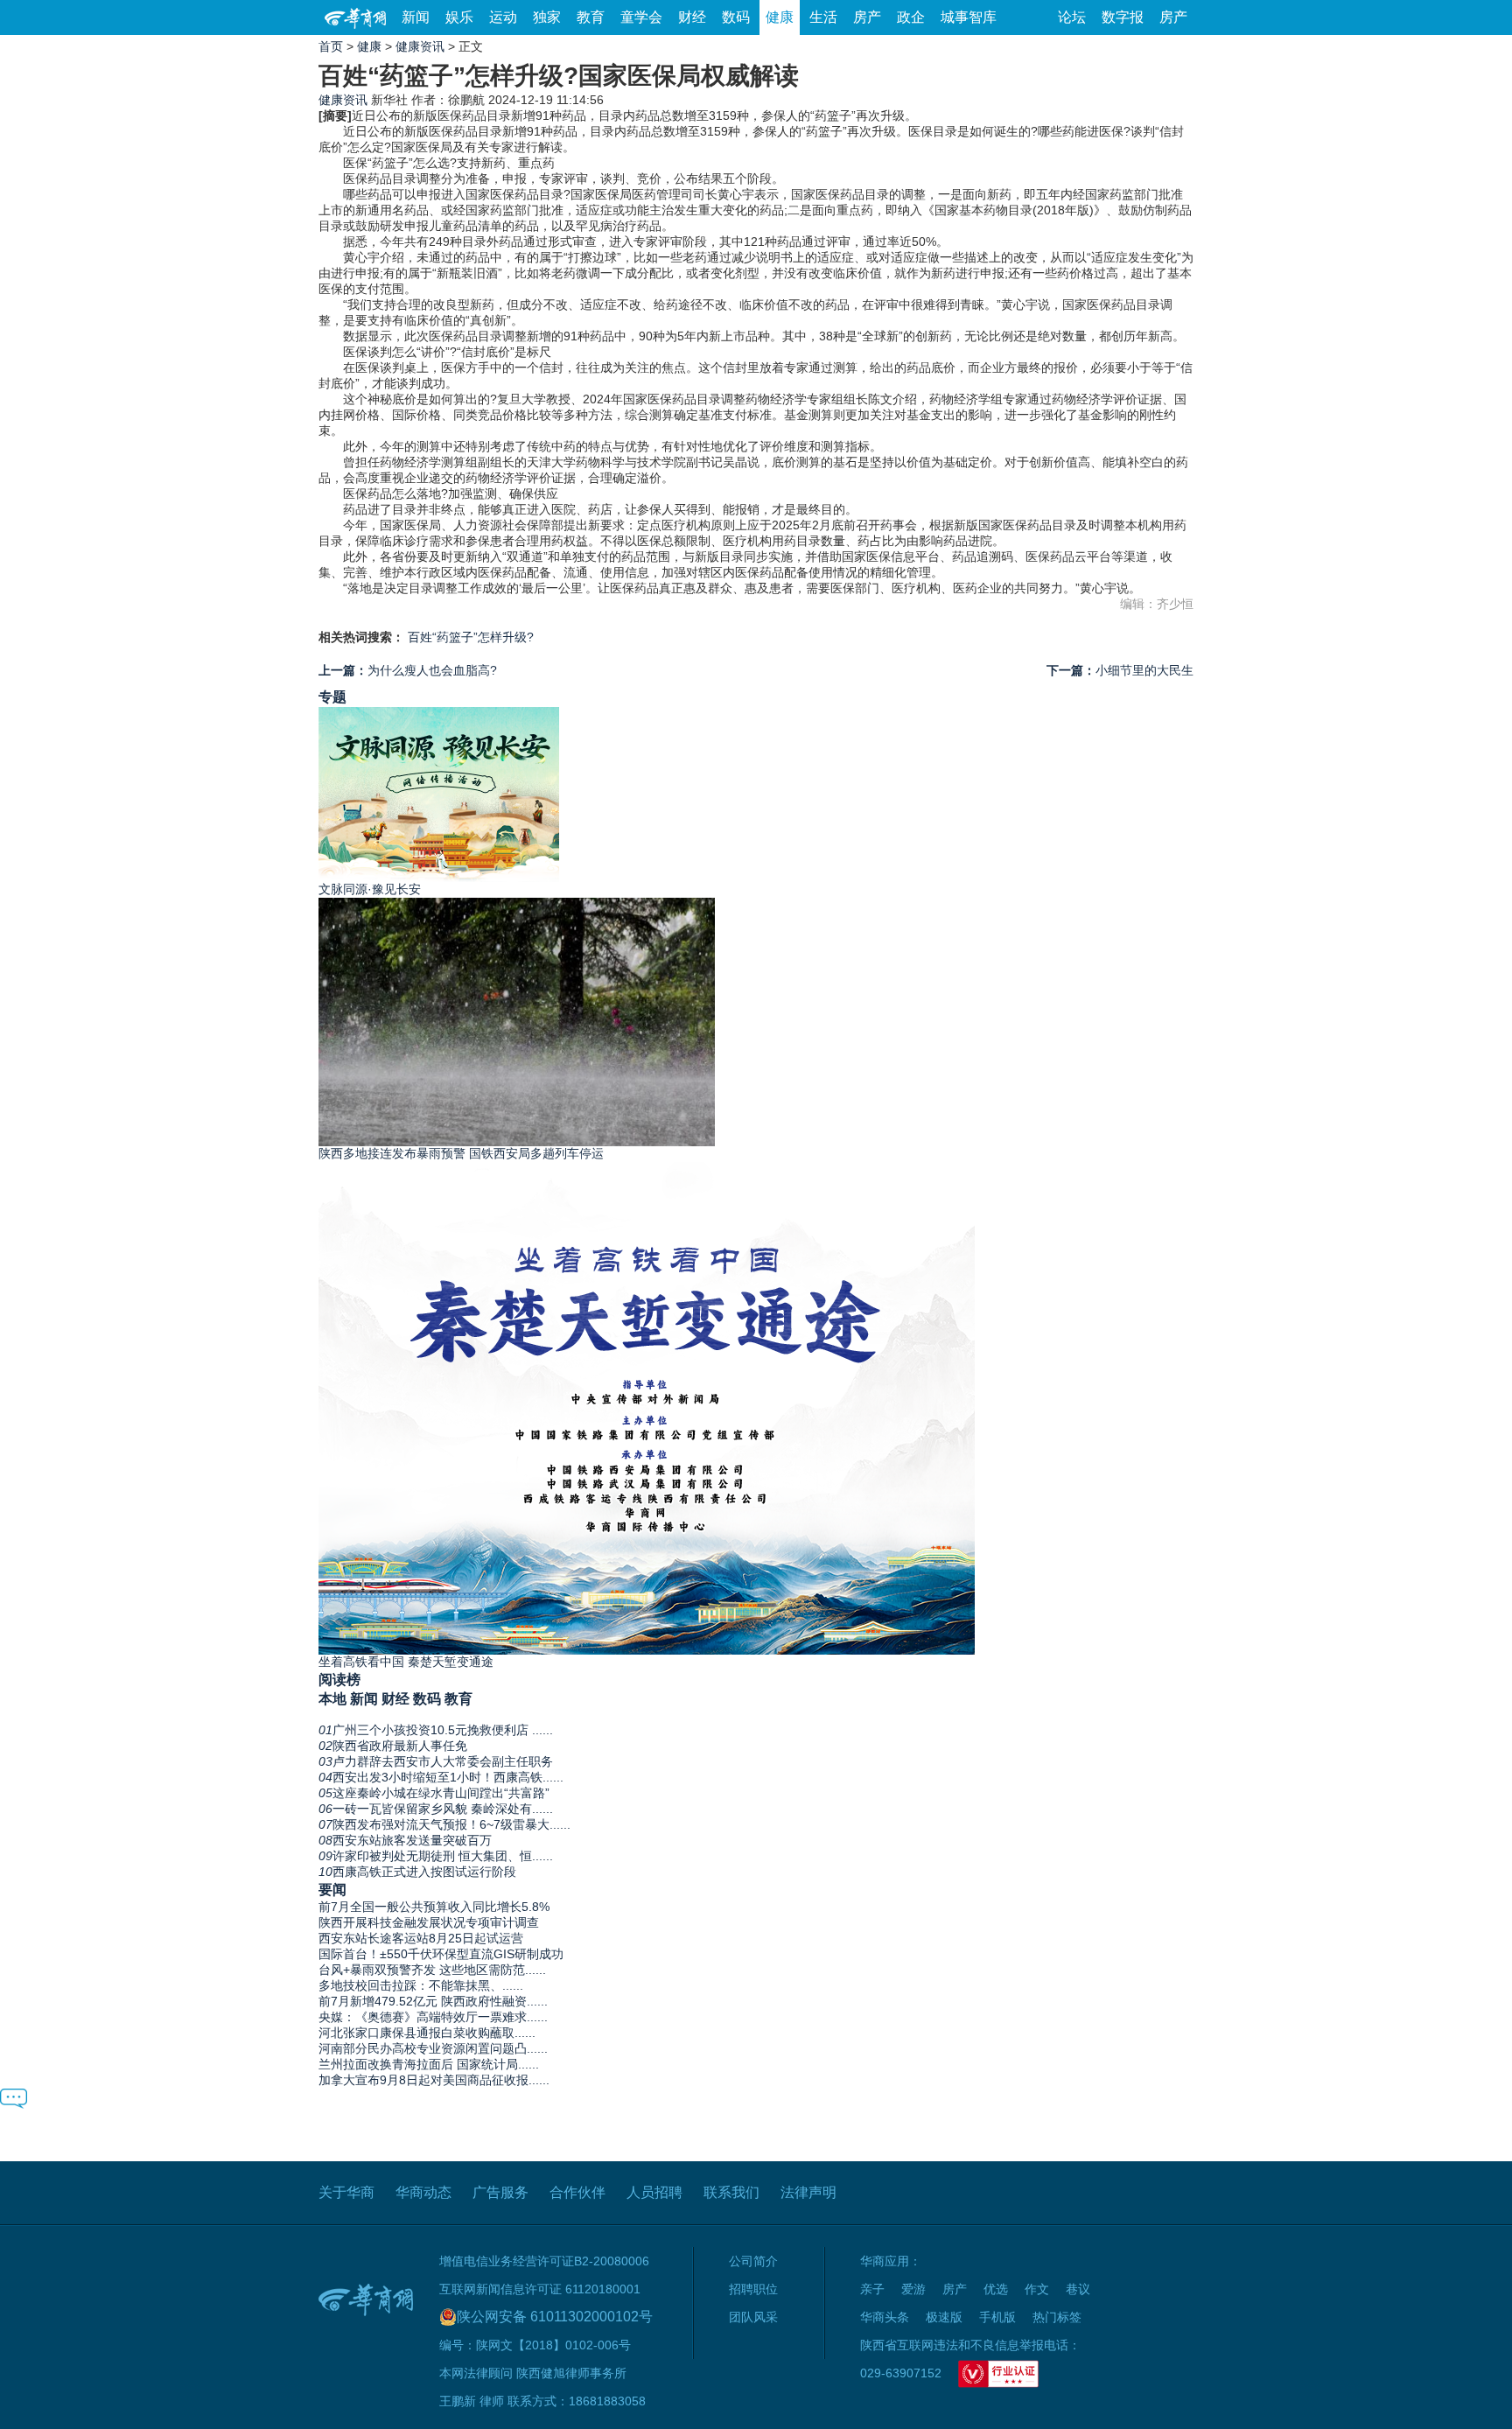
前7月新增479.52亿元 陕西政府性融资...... (433, 2001)
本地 (332, 1698)
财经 (692, 17)
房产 (867, 17)
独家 (547, 17)
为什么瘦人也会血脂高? (408, 670)
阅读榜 (339, 1679)
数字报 (1123, 17)
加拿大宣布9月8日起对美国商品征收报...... (434, 2080)
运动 (503, 17)
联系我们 (731, 2192)
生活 (823, 17)
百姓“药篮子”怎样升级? (471, 637)
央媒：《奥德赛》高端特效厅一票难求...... (433, 2017)
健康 (780, 17)
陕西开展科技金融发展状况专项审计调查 (429, 1922)
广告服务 (500, 2192)
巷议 (1078, 2289)
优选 (996, 2289)
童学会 (641, 17)
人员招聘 (654, 2192)
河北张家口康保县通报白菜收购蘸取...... (427, 2033)
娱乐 (459, 17)
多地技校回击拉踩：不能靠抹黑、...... (421, 1985)
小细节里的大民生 (1120, 670)
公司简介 (753, 2261)
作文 (1037, 2289)
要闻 (332, 1889)
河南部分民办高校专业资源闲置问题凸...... (433, 2048)
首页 (331, 46)
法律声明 (808, 2192)
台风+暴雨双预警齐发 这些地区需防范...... (432, 1970)
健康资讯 (420, 46)
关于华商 (346, 2192)
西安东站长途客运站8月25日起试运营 (421, 1938)
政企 (911, 17)
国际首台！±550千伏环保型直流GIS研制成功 (441, 1954)
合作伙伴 (577, 2192)
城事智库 (969, 17)
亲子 (872, 2289)
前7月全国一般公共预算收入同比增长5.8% (434, 1907)
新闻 (416, 17)
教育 (591, 17)
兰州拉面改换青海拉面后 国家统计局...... (429, 2064)
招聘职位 (753, 2289)
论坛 (1072, 17)
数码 (736, 17)
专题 (332, 696)
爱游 (913, 2289)
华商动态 (423, 2192)
